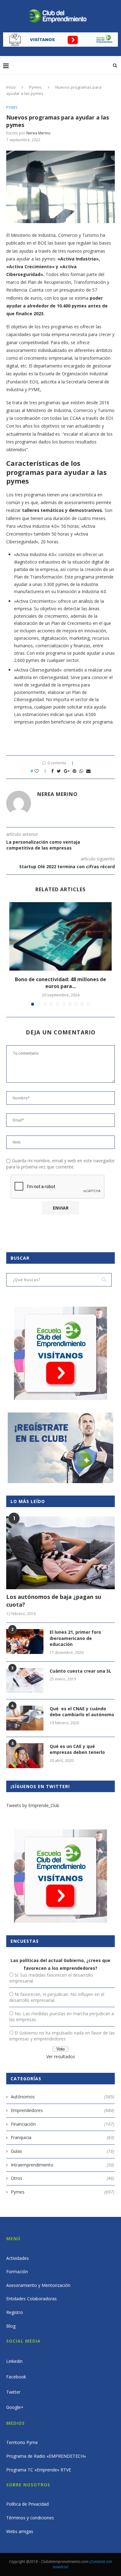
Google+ (15, 2407)
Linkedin (14, 2361)
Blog (11, 2326)
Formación (17, 2272)
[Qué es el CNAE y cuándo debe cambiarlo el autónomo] (25, 1718)
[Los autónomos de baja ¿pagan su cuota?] (60, 1553)
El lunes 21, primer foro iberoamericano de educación (75, 1638)
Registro (15, 2312)
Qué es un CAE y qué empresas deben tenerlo (77, 1749)
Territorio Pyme (22, 2442)
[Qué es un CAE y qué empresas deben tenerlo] (25, 1756)
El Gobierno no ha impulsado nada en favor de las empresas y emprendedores (62, 2036)
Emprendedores (63, 2110)
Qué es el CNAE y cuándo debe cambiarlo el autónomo (82, 1712)
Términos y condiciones (30, 2518)
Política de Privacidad (27, 2504)
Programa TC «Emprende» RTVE (39, 2470)
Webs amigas (20, 2531)
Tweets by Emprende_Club (33, 1805)
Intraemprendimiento (63, 2165)
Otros (63, 2178)
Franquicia (63, 2137)
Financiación (63, 2124)
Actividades (18, 2258)
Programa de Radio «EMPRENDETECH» (46, 2456)
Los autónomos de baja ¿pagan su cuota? (54, 1601)
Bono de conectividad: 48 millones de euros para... (60, 983)
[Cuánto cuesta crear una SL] (25, 1680)
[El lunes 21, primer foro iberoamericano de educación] (25, 1642)
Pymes (36, 87)
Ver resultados (61, 2056)
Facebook (16, 2377)
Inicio (11, 87)
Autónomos (63, 2097)
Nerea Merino (38, 133)
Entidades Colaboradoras (31, 2299)
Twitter (13, 2392)
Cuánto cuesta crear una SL (81, 1671)
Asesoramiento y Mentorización (38, 2285)
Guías (63, 2151)
